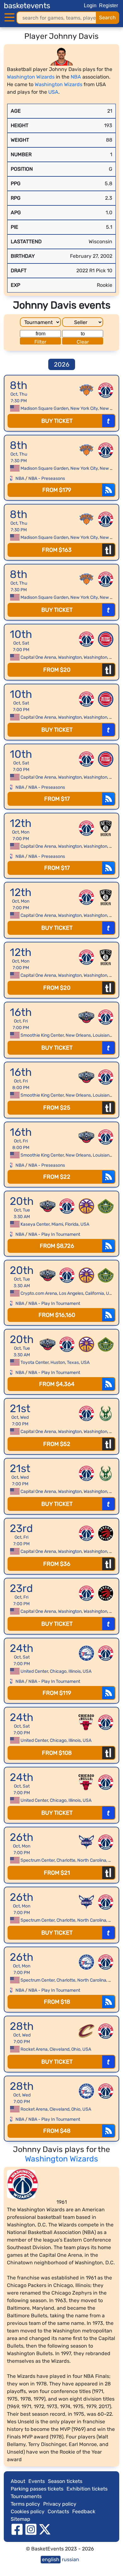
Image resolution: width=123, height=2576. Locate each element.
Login (90, 6)
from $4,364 (57, 1384)
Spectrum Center (38, 1860)
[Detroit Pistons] (106, 639)
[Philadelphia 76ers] (86, 1653)
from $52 (57, 1444)
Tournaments (26, 2496)
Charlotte (66, 1860)
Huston (58, 1362)
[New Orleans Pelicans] (86, 1017)
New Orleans (78, 1035)
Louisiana (102, 1035)
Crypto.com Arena (39, 1293)
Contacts (58, 2511)
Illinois (75, 1671)
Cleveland (59, 2049)
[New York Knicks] (86, 390)
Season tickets (65, 2481)
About (18, 2481)
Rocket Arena (34, 2049)
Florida (72, 1224)
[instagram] (31, 2529)
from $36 (57, 1564)
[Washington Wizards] (106, 390)
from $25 (57, 1108)
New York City (84, 408)
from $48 (57, 2131)
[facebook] (17, 2529)
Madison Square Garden (44, 408)
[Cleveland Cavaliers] (86, 2031)
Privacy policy (60, 2504)
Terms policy (25, 2504)
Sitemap (20, 2519)
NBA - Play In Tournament (54, 1234)
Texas (73, 1362)
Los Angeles (71, 1293)
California (95, 1293)
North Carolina (92, 1860)
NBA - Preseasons (47, 478)
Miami (57, 1224)
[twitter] (45, 2529)
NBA (76, 77)
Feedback (84, 2511)
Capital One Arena (38, 657)
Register (108, 6)
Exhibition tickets (87, 2489)
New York (109, 408)
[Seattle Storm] (106, 1206)
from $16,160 (57, 1315)
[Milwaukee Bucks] (106, 1413)
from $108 (57, 1753)
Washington (70, 657)
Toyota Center (35, 1362)
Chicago (58, 1671)
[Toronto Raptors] (106, 1533)
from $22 (57, 1177)
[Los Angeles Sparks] (86, 1206)
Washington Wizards (31, 77)
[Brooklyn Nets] (106, 828)
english (51, 2559)
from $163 (57, 550)
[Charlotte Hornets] (86, 1842)
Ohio (76, 2049)
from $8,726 (57, 1246)
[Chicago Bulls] (86, 1722)
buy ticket (57, 421)
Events (37, 2481)
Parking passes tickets (37, 2489)
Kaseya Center (35, 1224)
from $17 (57, 799)
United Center (34, 1671)
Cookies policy (28, 2511)
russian (70, 2559)
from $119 (57, 1693)
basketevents (27, 6)
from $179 (57, 490)
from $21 (57, 1873)
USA (53, 92)
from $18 (57, 2002)
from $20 (57, 670)
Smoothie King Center (42, 1035)
